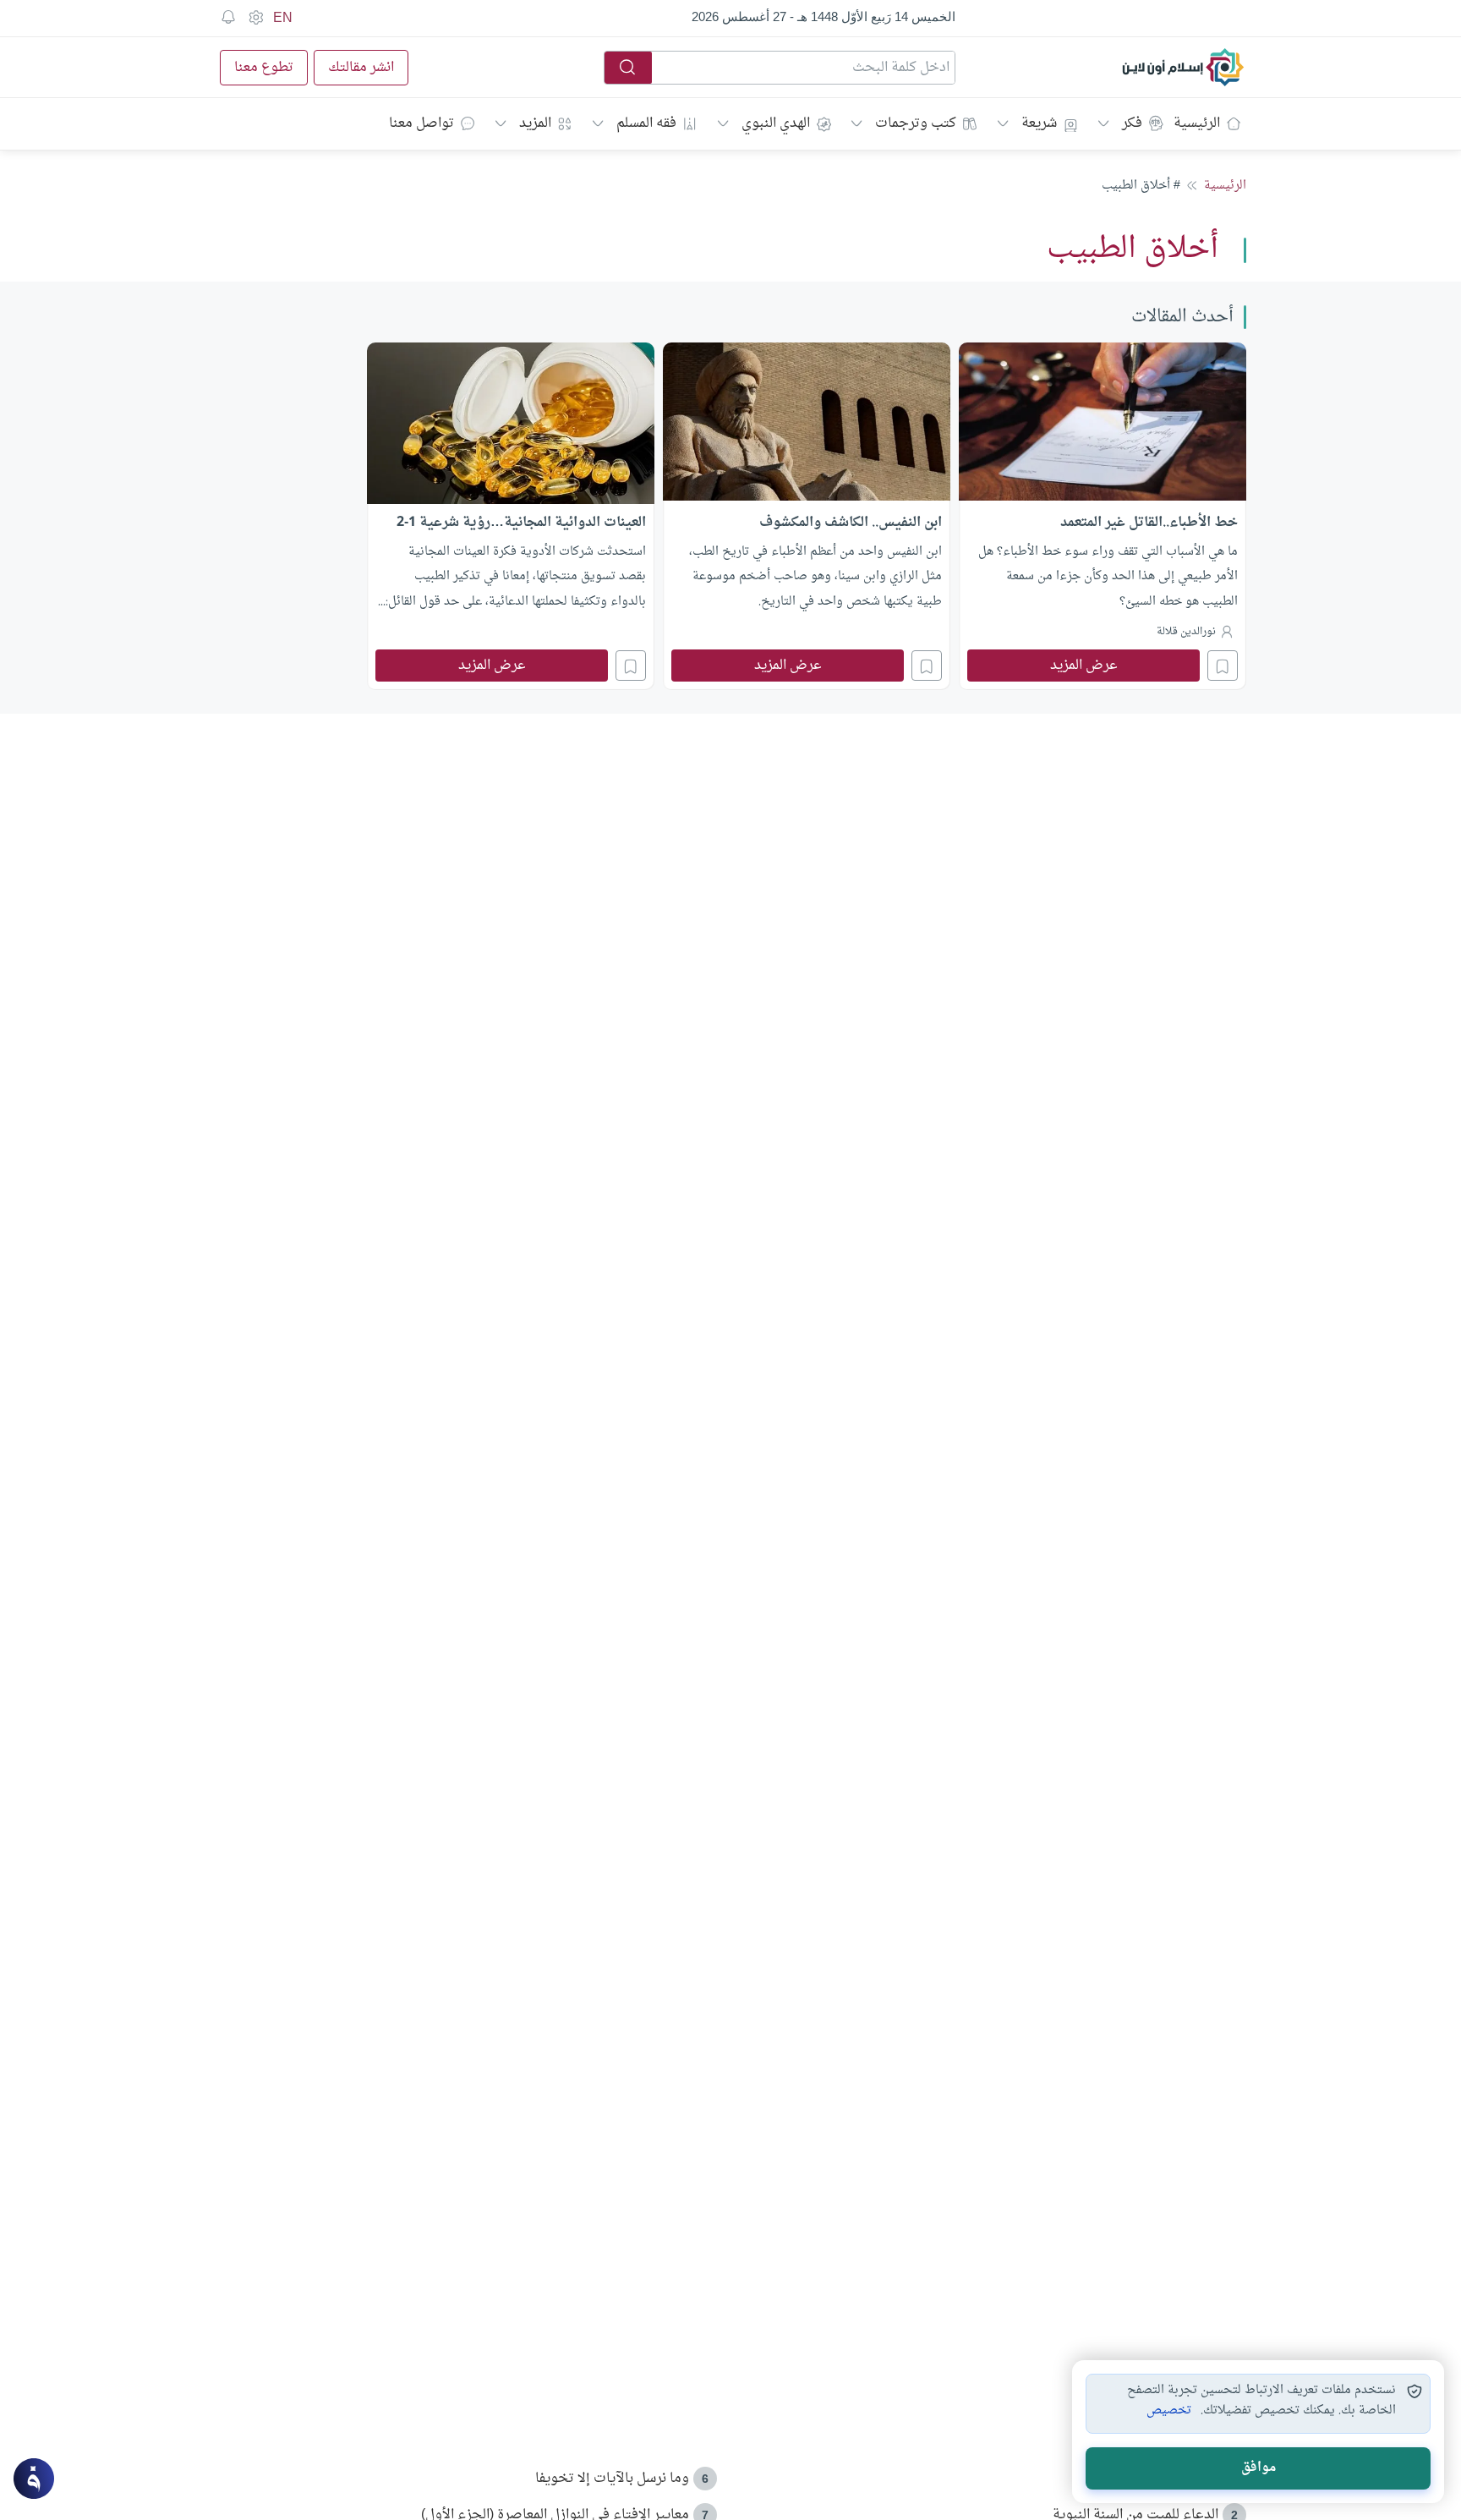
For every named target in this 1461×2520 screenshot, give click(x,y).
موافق (1259, 2468)
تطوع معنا (264, 68)
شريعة (1039, 123)
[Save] (1223, 666)
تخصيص (1169, 2411)
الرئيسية (1197, 123)
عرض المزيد (1084, 666)
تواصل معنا (421, 123)
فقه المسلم (646, 123)
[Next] (220, 514)
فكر (1132, 123)
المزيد (535, 123)
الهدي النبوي (776, 123)
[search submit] (628, 68)
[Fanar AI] (34, 2479)
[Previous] (1241, 514)
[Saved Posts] (228, 18)
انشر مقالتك (361, 68)
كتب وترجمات (916, 123)
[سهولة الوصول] (255, 18)
